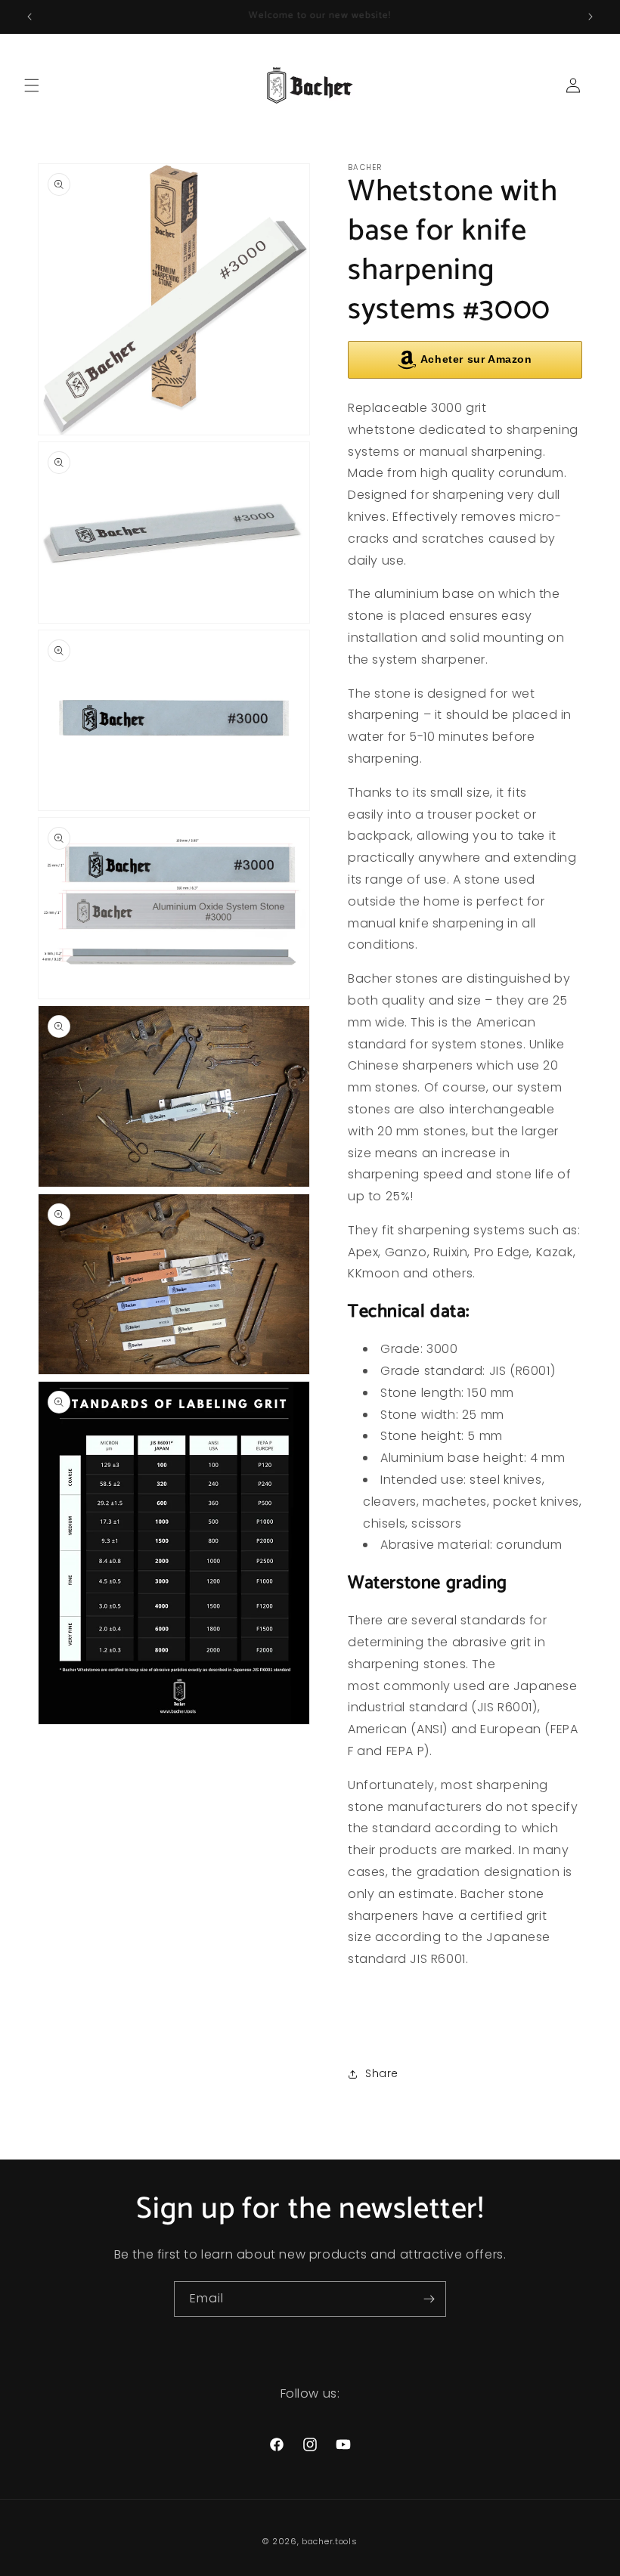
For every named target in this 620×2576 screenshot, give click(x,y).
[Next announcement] (591, 17)
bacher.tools (329, 2541)
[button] (32, 85)
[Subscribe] (429, 2299)
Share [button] (382, 2073)
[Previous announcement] (29, 17)
